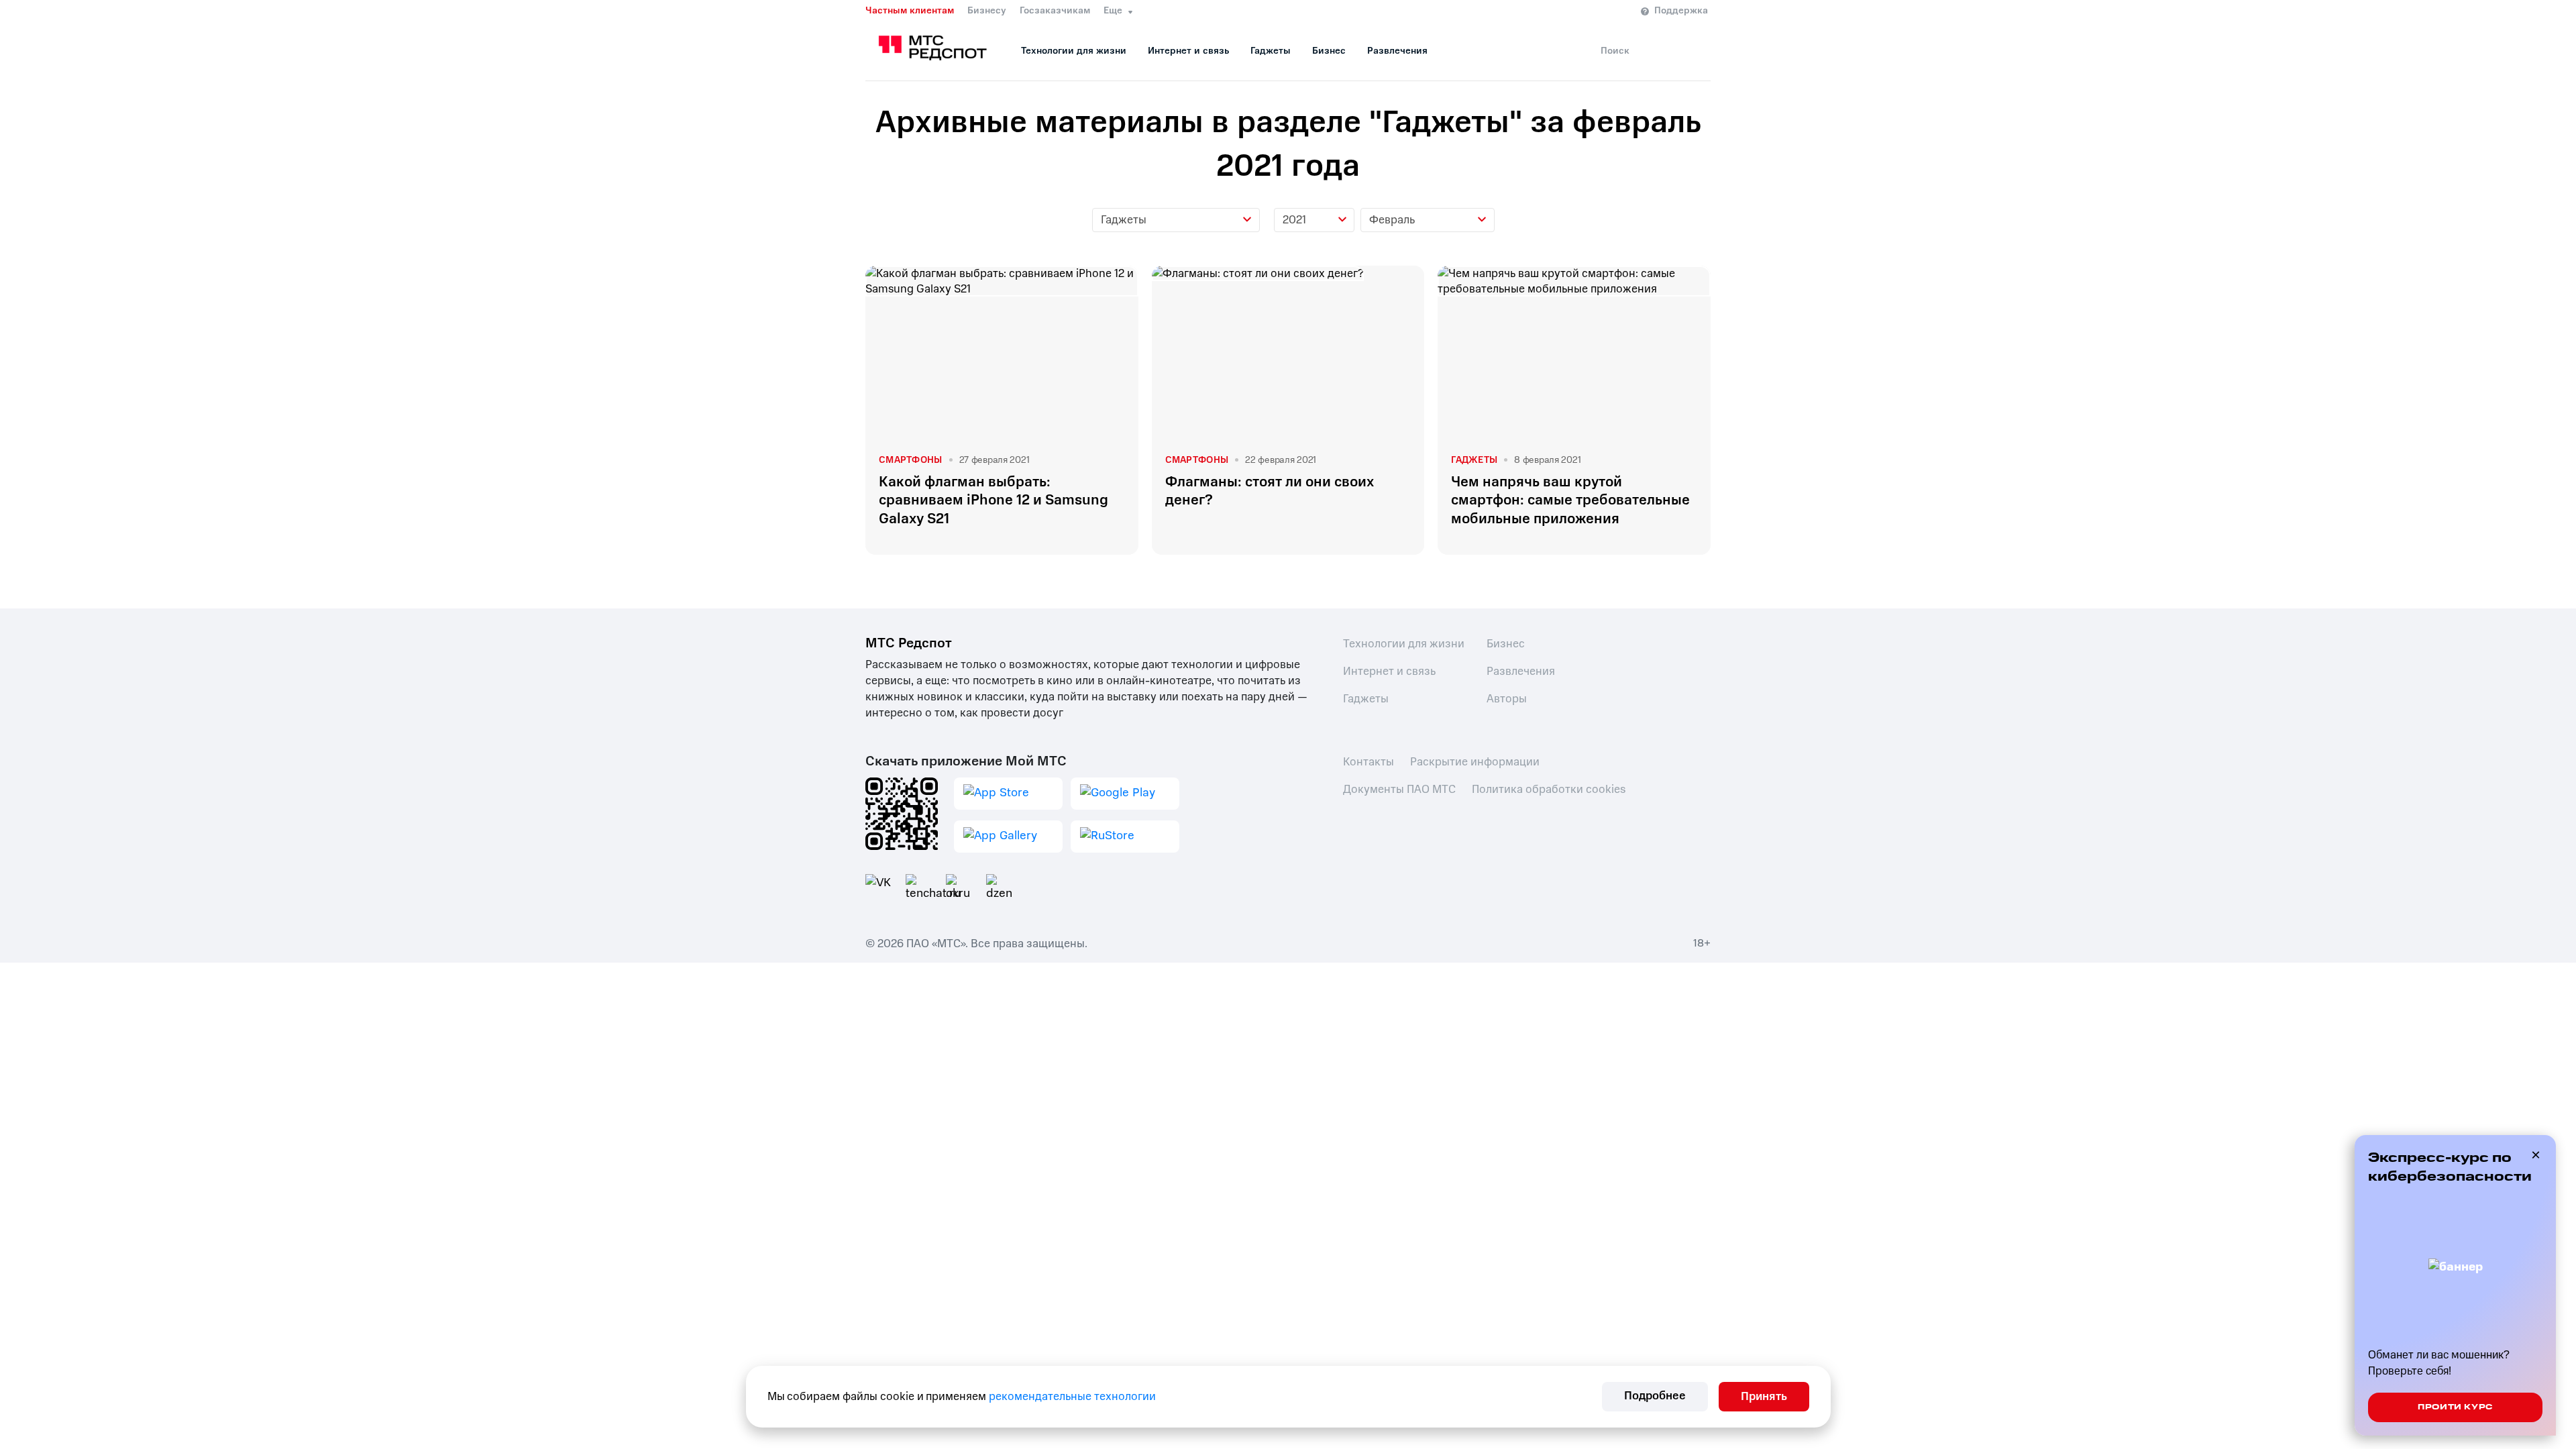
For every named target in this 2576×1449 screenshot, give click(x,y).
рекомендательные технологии (1072, 1396)
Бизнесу (987, 11)
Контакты (1368, 762)
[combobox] (1176, 220)
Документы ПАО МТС (1399, 789)
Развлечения (1397, 51)
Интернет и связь (1188, 51)
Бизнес (1329, 51)
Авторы (1507, 699)
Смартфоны (911, 460)
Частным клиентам (910, 11)
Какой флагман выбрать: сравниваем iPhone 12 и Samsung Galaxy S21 (994, 500)
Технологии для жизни (1074, 51)
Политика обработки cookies (1549, 789)
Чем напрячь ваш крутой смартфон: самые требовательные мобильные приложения (1570, 500)
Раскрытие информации (1475, 762)
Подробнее (1655, 1396)
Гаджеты (1271, 51)
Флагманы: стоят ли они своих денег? (1270, 491)
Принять (1764, 1396)
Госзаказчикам (1055, 11)
